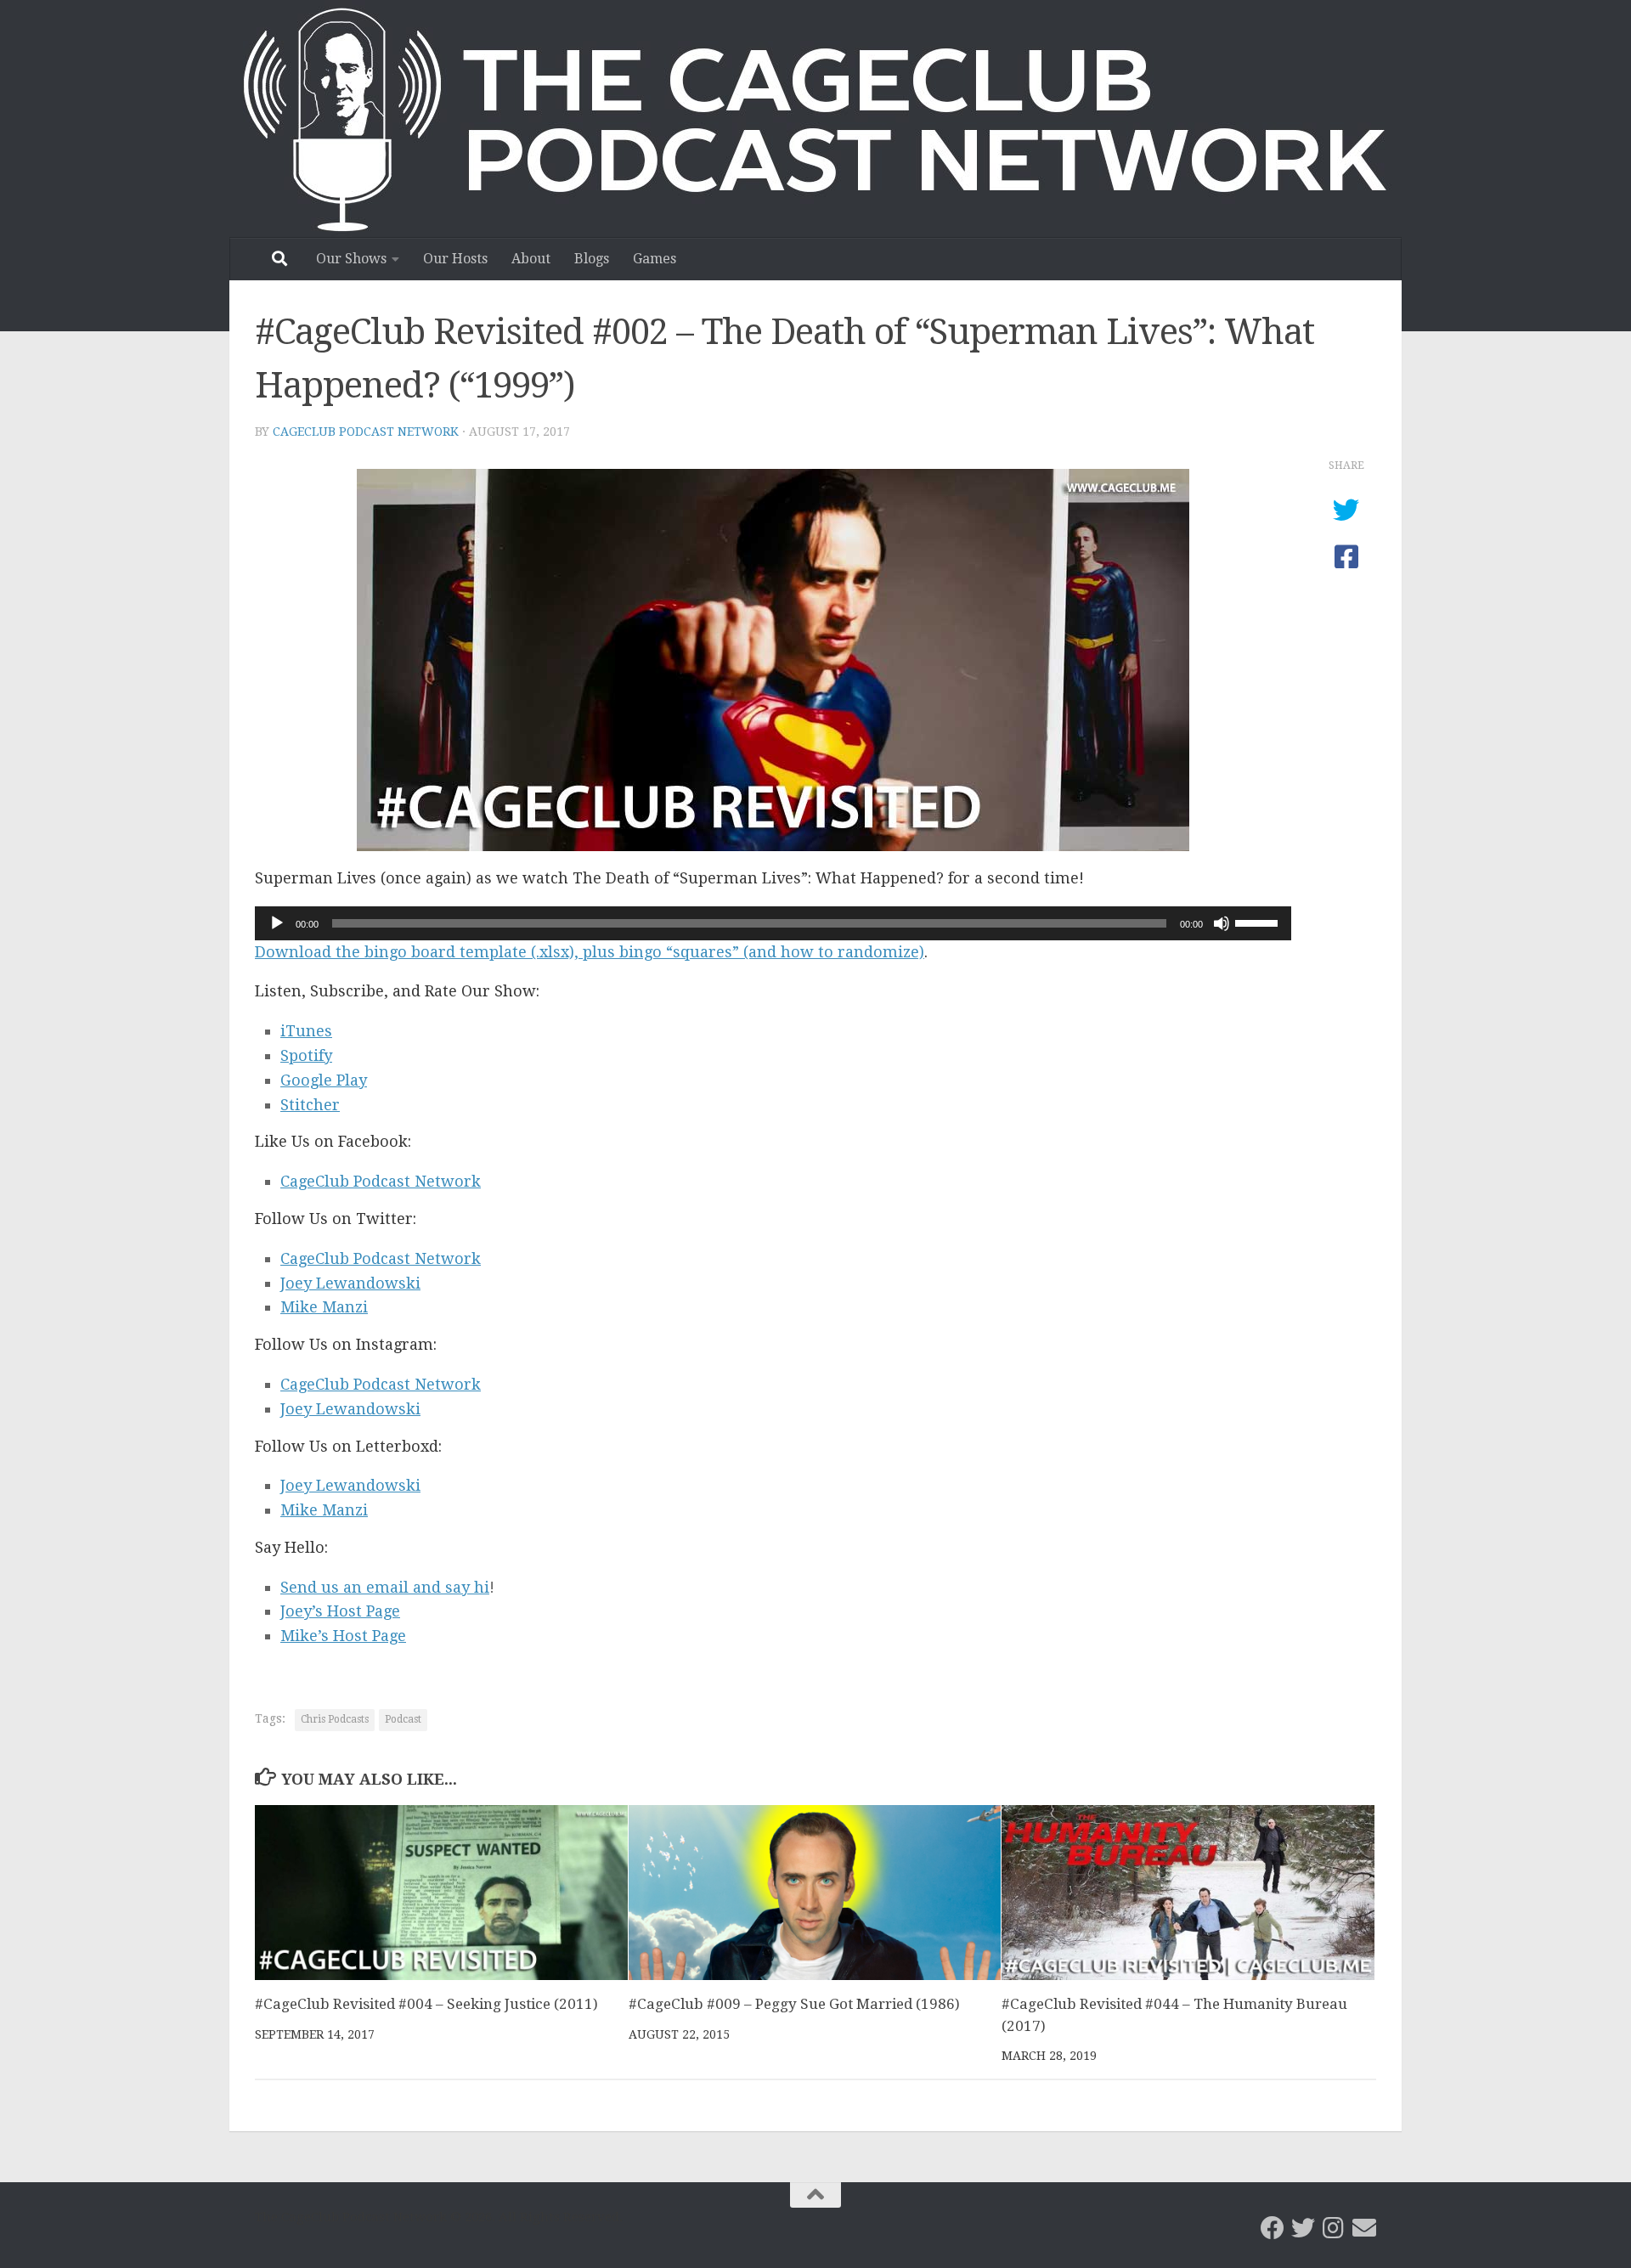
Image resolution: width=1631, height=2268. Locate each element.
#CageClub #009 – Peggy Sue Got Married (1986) (794, 2005)
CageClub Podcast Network (366, 432)
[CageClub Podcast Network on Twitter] (1303, 2228)
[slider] (1259, 922)
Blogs (592, 259)
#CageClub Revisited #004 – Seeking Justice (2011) (426, 2005)
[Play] (277, 923)
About (531, 259)
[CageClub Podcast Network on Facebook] (1273, 2228)
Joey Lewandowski (350, 1283)
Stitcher (310, 1105)
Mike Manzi (324, 1307)
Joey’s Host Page (340, 1611)
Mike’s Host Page (343, 1636)
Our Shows (351, 259)
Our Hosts (455, 259)
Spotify (306, 1055)
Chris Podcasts (335, 1719)
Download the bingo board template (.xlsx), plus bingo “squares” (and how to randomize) (590, 952)
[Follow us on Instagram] (1334, 2228)
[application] (773, 923)
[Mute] (1222, 923)
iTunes (306, 1031)
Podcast (403, 1719)
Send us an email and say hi (385, 1587)
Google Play (324, 1080)
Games (655, 259)
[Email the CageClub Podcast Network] (1364, 2228)
